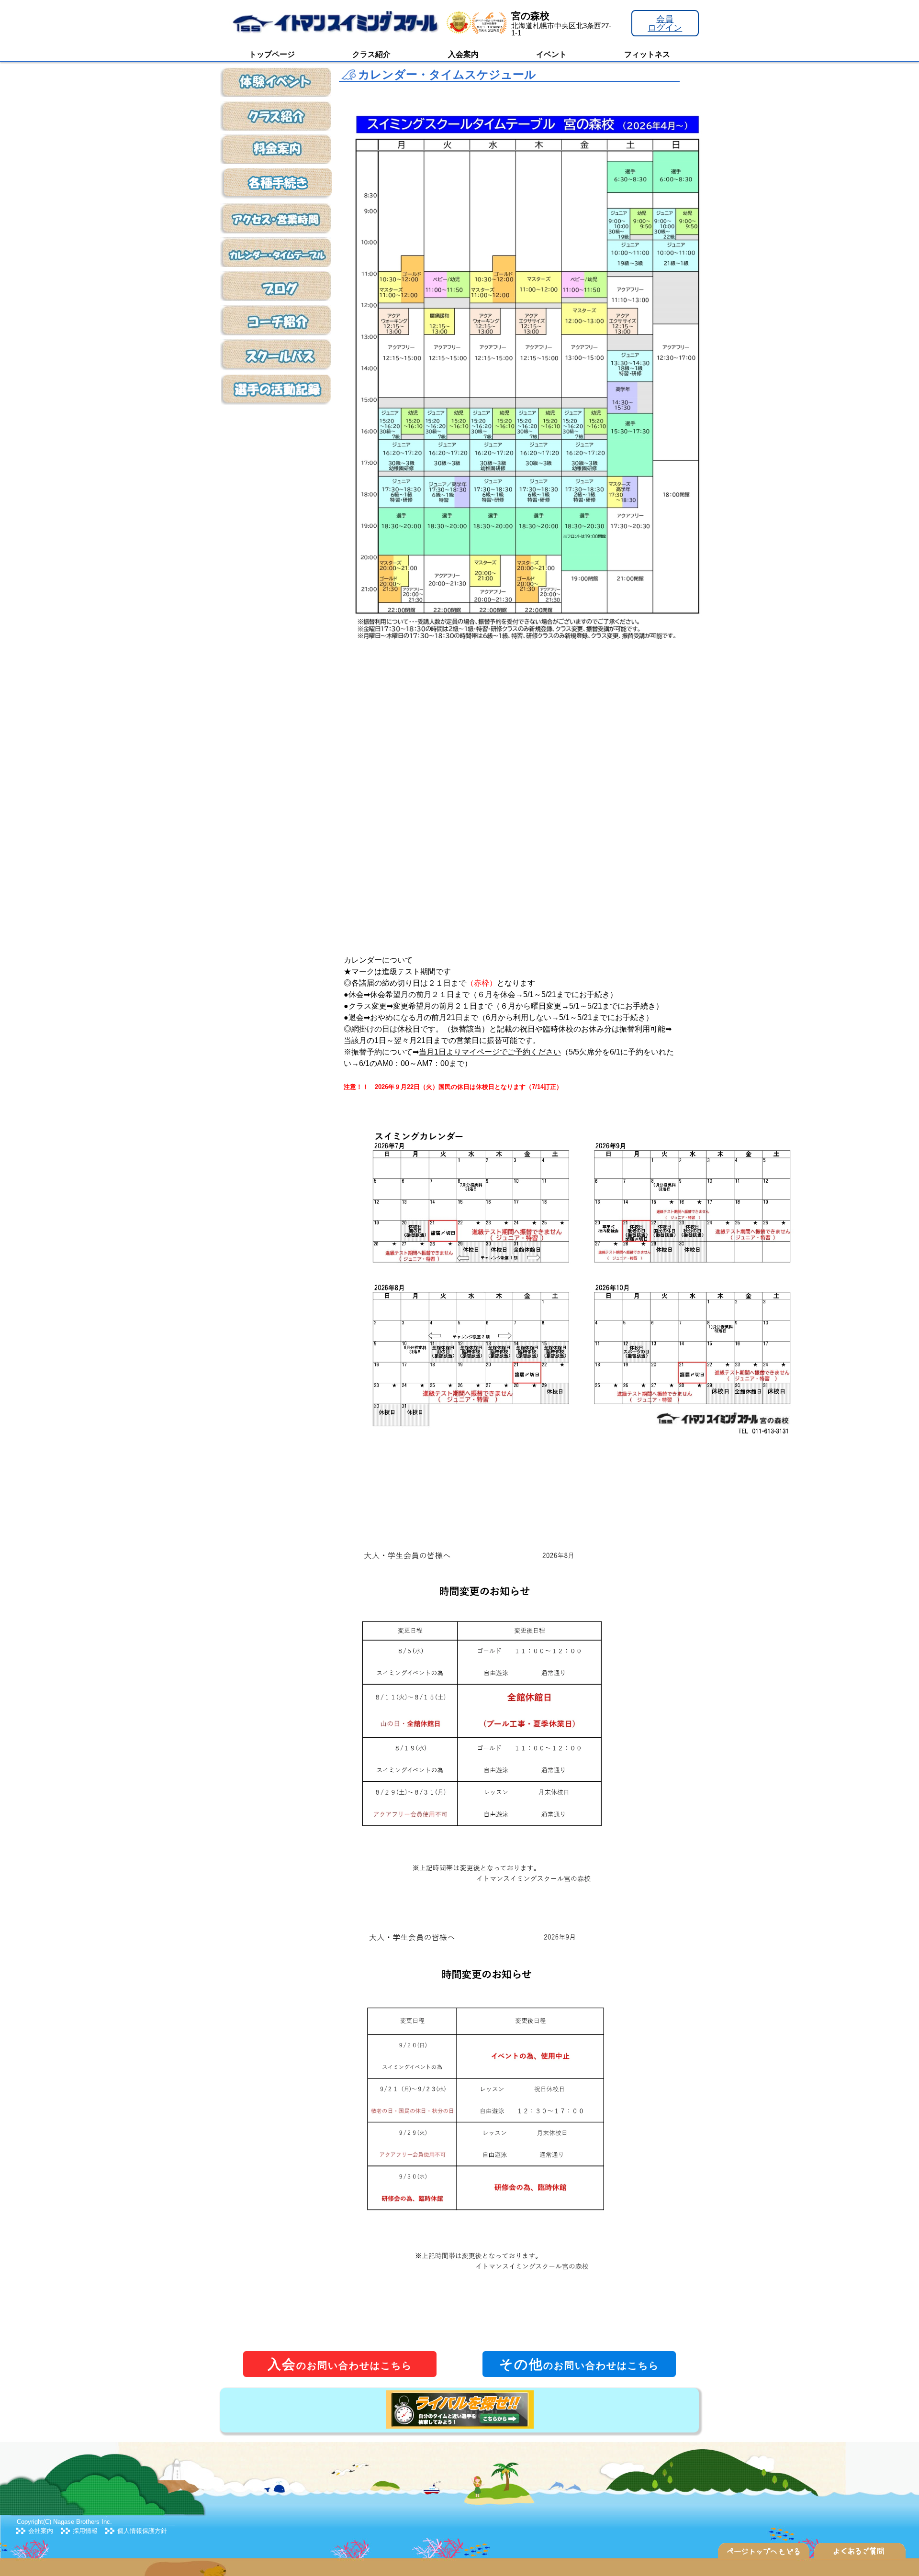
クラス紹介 (371, 54)
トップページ (272, 54)
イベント (551, 54)
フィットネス (647, 54)
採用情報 (85, 2531)
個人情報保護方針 (142, 2531)
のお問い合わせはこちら (340, 2364)
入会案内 (463, 54)
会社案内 (41, 2531)
